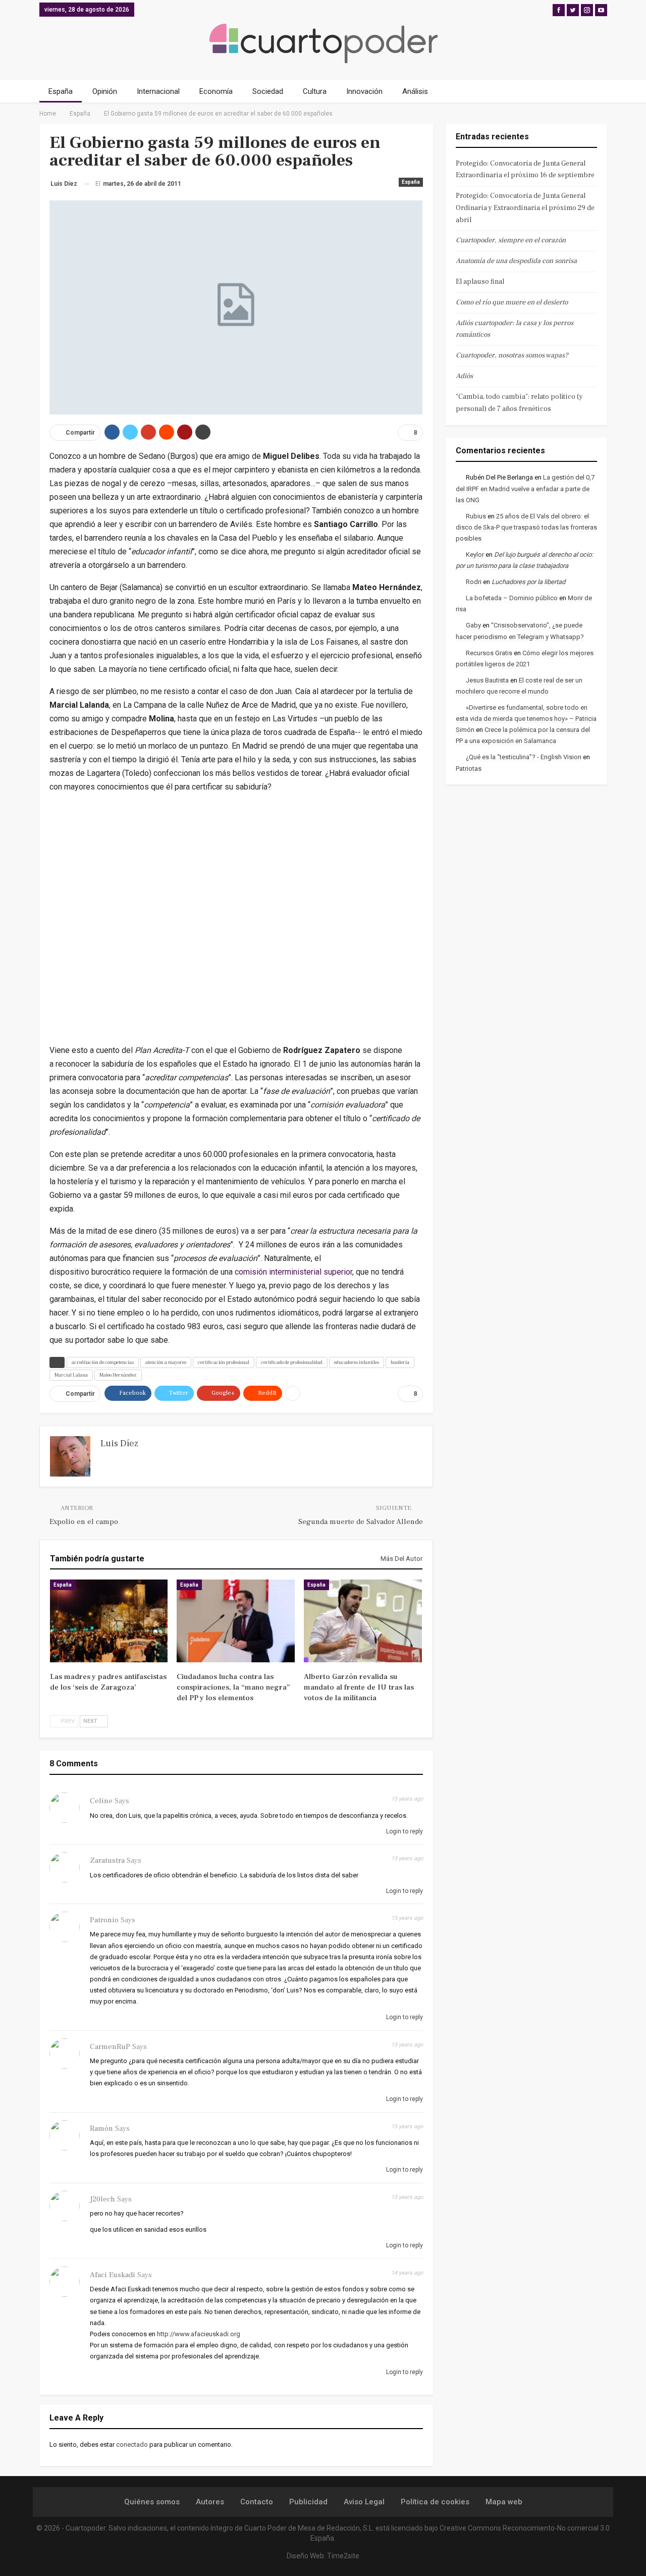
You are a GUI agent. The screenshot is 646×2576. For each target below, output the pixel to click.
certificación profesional (224, 1362)
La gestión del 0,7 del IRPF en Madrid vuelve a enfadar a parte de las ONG (525, 488)
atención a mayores (166, 1362)
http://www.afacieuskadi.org (199, 2334)
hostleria (400, 1362)
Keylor (475, 555)
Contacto (257, 2502)
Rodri (474, 582)
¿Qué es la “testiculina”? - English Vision (524, 757)
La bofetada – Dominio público (512, 598)
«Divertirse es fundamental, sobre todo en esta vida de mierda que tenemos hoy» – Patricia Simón (526, 719)
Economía (216, 91)
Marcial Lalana (71, 1375)
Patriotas (469, 769)
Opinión (105, 91)
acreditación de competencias (103, 1362)
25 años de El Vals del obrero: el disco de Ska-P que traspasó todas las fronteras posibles (526, 527)
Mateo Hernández (118, 1375)
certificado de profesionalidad (292, 1362)
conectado (132, 2444)
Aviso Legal (364, 2502)
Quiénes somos (152, 2502)
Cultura (315, 91)
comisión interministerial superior (293, 1272)
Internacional (158, 91)
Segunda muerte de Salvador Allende (361, 1522)
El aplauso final (480, 282)
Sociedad (268, 91)
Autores (210, 2502)
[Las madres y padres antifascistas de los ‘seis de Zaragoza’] (109, 1621)
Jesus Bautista (487, 680)
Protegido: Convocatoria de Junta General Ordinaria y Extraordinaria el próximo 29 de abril (525, 208)
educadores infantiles (357, 1362)
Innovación (364, 91)
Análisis (415, 91)
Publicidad (308, 2502)
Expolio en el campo (84, 1522)
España (61, 91)
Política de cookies (435, 2502)
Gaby (473, 625)
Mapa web (504, 2502)
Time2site (343, 2556)
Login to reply (404, 1831)
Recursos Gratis (489, 653)
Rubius (476, 516)
